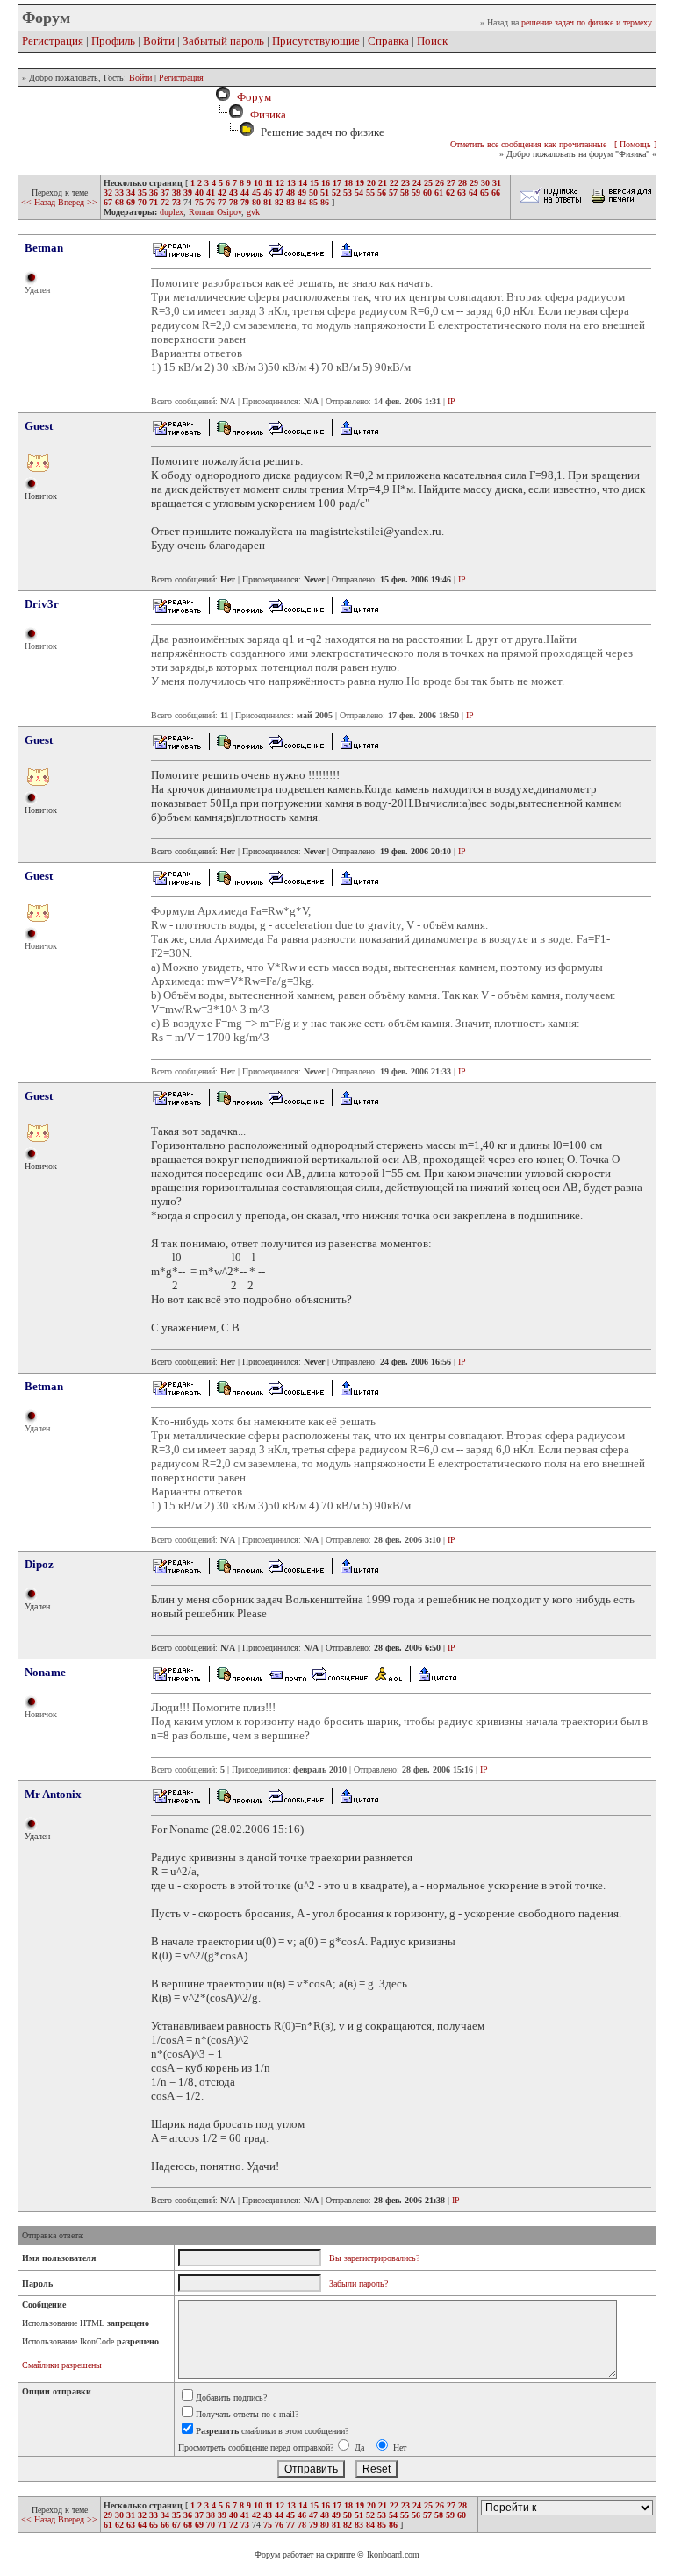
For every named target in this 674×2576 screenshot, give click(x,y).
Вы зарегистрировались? (374, 2258)
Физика (268, 114)
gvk (253, 212)
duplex (172, 212)
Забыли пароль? (359, 2283)
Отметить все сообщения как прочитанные (528, 144)
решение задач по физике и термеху (587, 22)
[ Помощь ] (635, 144)
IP (452, 401)
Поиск (432, 41)
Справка (388, 41)
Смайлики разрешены (62, 2365)
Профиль (113, 41)
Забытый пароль (223, 41)
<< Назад (39, 202)
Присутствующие (316, 41)
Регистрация (53, 41)
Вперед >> (78, 202)
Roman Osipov (215, 212)
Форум (251, 97)
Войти (159, 41)
